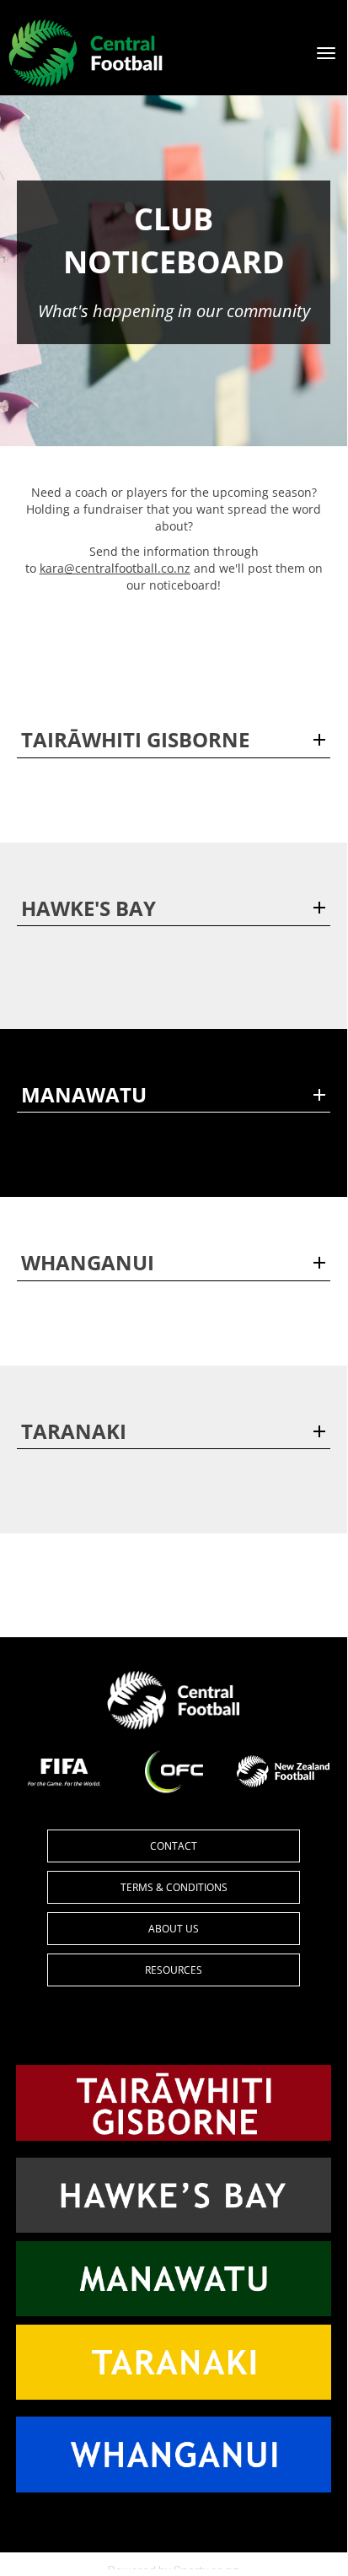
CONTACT (174, 1846)
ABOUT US (174, 1929)
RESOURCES (174, 1970)
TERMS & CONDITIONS (174, 1887)
